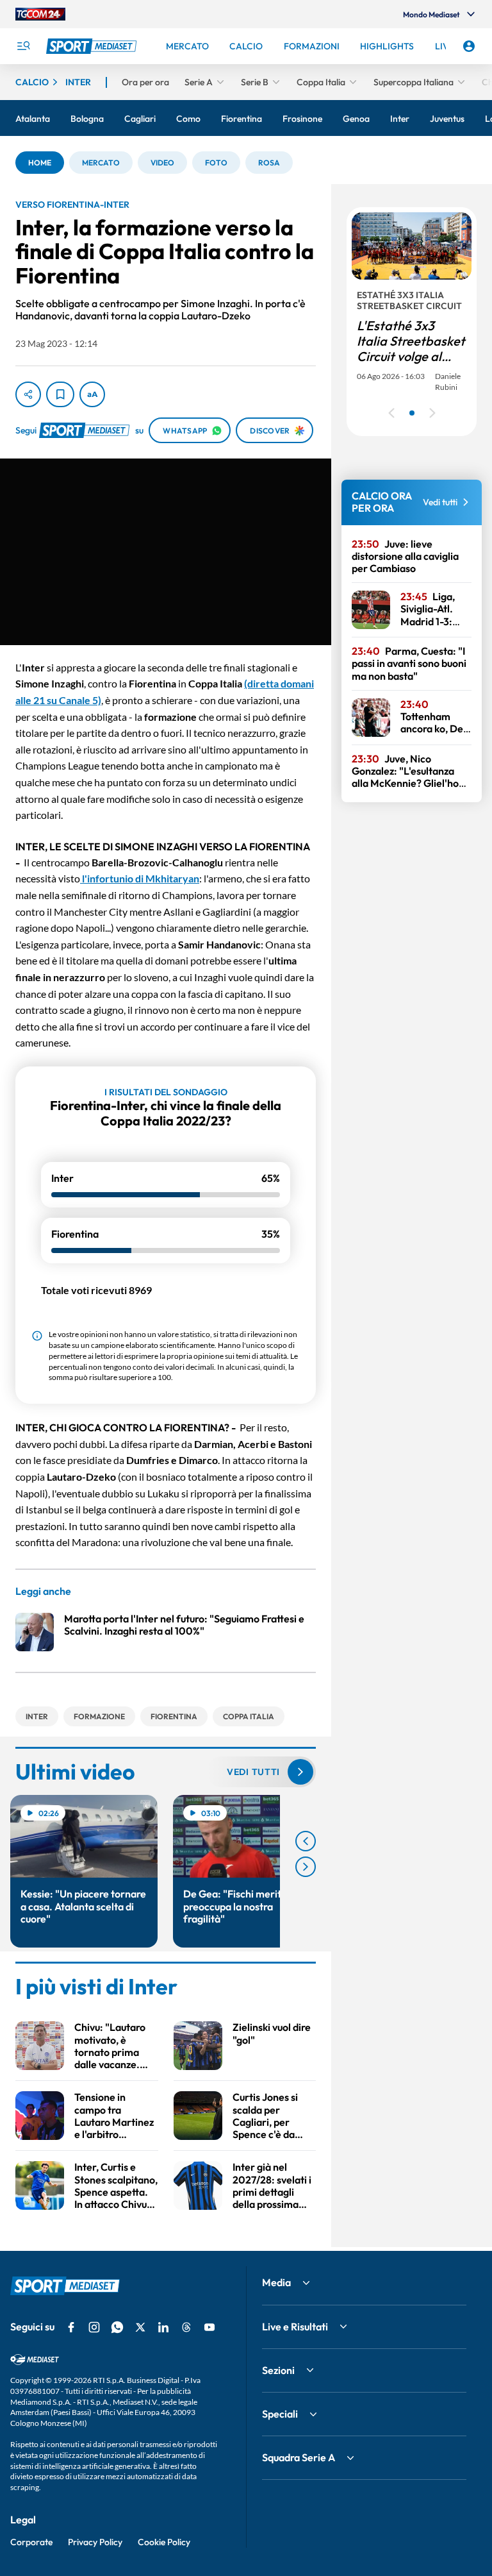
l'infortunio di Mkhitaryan (140, 878)
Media (276, 2282)
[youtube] (209, 2327)
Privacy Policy (95, 2542)
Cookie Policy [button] (164, 2542)
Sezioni (278, 2370)
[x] (140, 2327)
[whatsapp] (117, 2327)
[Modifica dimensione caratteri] (92, 394)
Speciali (280, 2414)
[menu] (23, 46)
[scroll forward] (306, 1867)
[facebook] (71, 2327)
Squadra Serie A (299, 2457)
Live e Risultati (295, 2327)
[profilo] (469, 46)
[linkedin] (163, 2327)
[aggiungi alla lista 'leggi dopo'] (60, 394)
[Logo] (93, 46)
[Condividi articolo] (28, 394)
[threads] (186, 2327)
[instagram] (94, 2327)
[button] (40, 163)
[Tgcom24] (40, 14)
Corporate (31, 2542)
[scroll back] (306, 1841)
